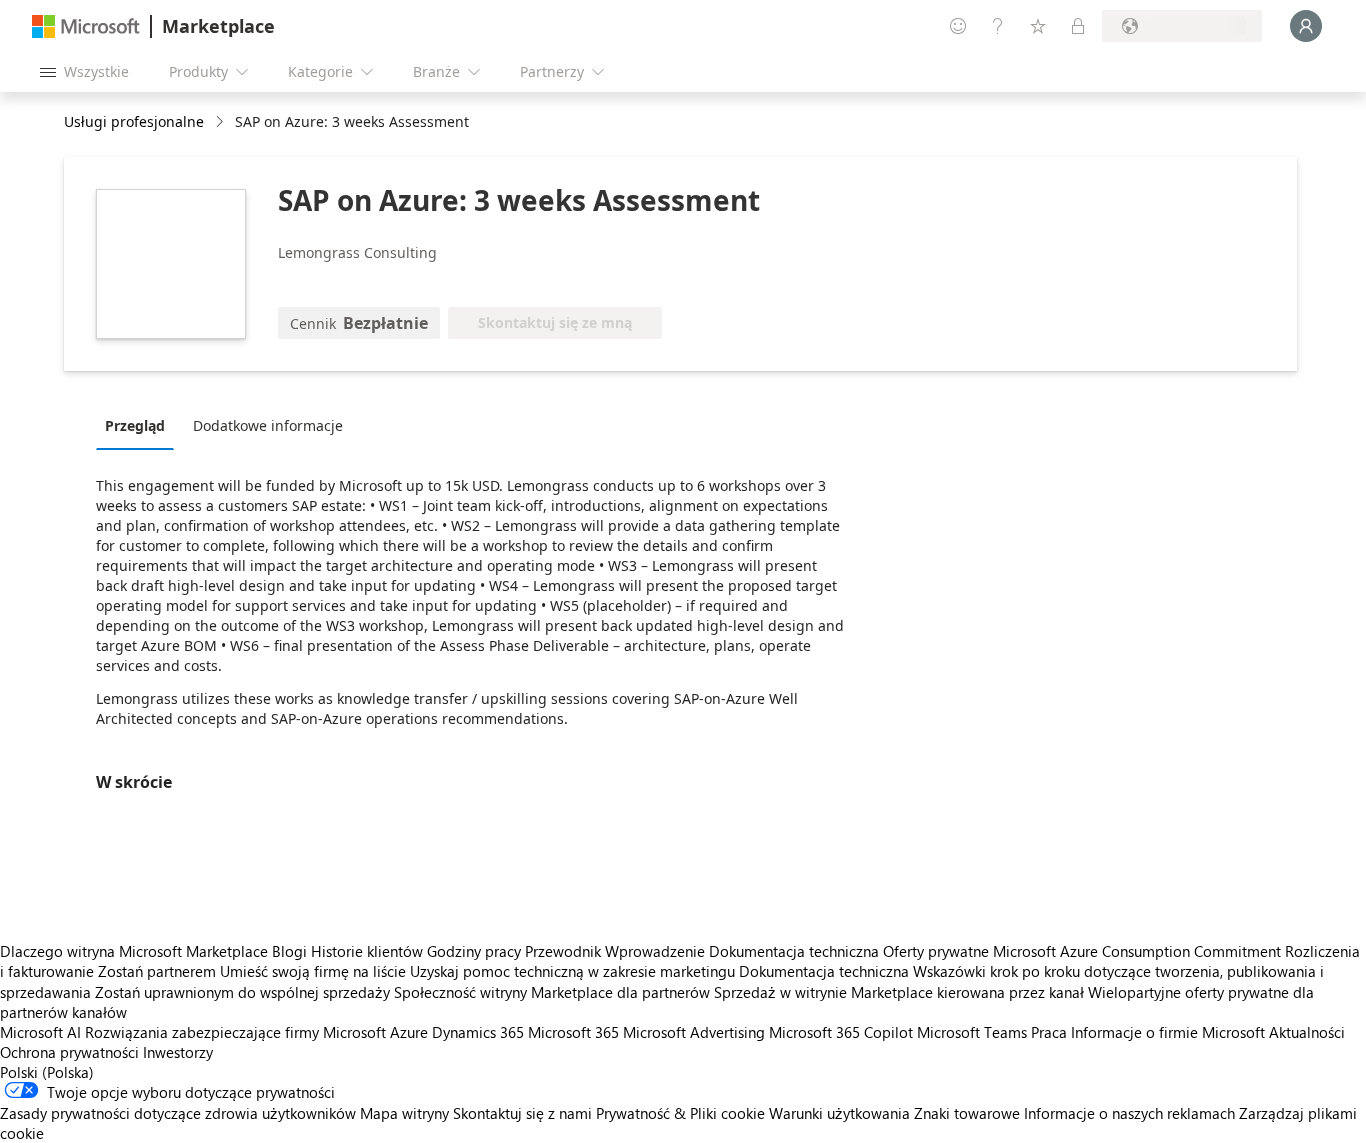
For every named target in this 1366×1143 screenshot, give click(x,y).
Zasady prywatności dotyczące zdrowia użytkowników (178, 1113)
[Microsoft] (86, 26)
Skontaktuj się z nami (522, 1113)
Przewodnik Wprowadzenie (615, 951)
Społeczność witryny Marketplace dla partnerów (552, 992)
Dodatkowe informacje (268, 425)
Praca (1049, 1032)
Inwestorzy (178, 1052)
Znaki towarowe (967, 1113)
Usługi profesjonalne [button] (134, 121)
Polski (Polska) (47, 1072)
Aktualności (1307, 1032)
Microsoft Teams (972, 1032)
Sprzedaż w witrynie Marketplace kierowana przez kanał (899, 992)
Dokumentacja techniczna (794, 951)
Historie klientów (367, 951)
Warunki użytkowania (839, 1113)
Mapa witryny (404, 1113)
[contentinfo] (221, 122)
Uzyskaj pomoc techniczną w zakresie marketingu (572, 971)
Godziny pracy (474, 951)
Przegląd (135, 425)
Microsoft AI (40, 1032)
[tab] (140, 425)
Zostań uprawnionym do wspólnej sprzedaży (242, 992)
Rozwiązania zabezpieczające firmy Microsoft (235, 1032)
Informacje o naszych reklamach (1129, 1113)
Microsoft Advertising (694, 1032)
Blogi (289, 951)
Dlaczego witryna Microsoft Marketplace (134, 951)
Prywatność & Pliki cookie (680, 1113)
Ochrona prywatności (69, 1052)
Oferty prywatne (936, 951)
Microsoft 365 (573, 1032)
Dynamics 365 (478, 1032)
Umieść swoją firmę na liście (313, 971)
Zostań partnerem (157, 971)
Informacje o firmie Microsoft (1168, 1032)
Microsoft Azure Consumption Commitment (1139, 951)
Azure (409, 1032)
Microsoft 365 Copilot (841, 1032)
